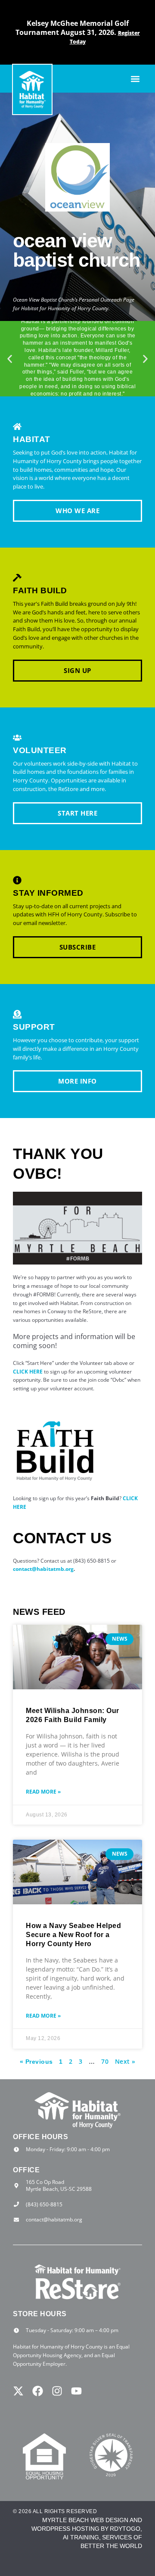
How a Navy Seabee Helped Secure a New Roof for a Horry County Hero (73, 1935)
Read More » (43, 1792)
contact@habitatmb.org (43, 1569)
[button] (135, 79)
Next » (125, 2061)
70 (105, 2061)
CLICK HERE (28, 1372)
